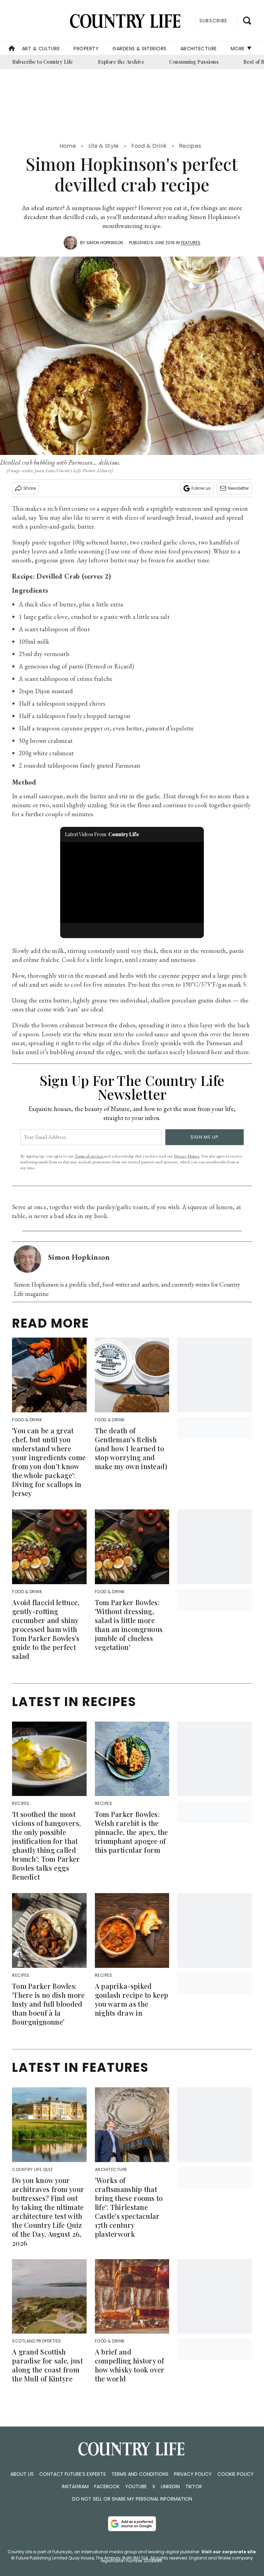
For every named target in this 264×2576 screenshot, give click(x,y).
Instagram (75, 2486)
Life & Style (104, 146)
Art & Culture (41, 49)
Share (30, 488)
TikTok (194, 2486)
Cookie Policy (235, 2474)
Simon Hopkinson (105, 243)
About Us (22, 2474)
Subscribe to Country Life (43, 62)
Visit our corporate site (229, 2552)
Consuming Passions (194, 62)
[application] (132, 883)
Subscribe (213, 21)
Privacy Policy (193, 2474)
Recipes (190, 146)
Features (191, 243)
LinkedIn (170, 2486)
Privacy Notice (187, 1156)
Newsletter (238, 488)
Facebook (107, 2486)
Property (86, 49)
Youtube (136, 2486)
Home (68, 146)
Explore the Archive (121, 62)
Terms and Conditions (140, 2474)
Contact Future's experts (73, 2474)
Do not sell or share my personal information (132, 2499)
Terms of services (89, 1156)
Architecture (199, 49)
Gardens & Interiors (140, 49)
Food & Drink (149, 146)
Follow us (201, 488)
